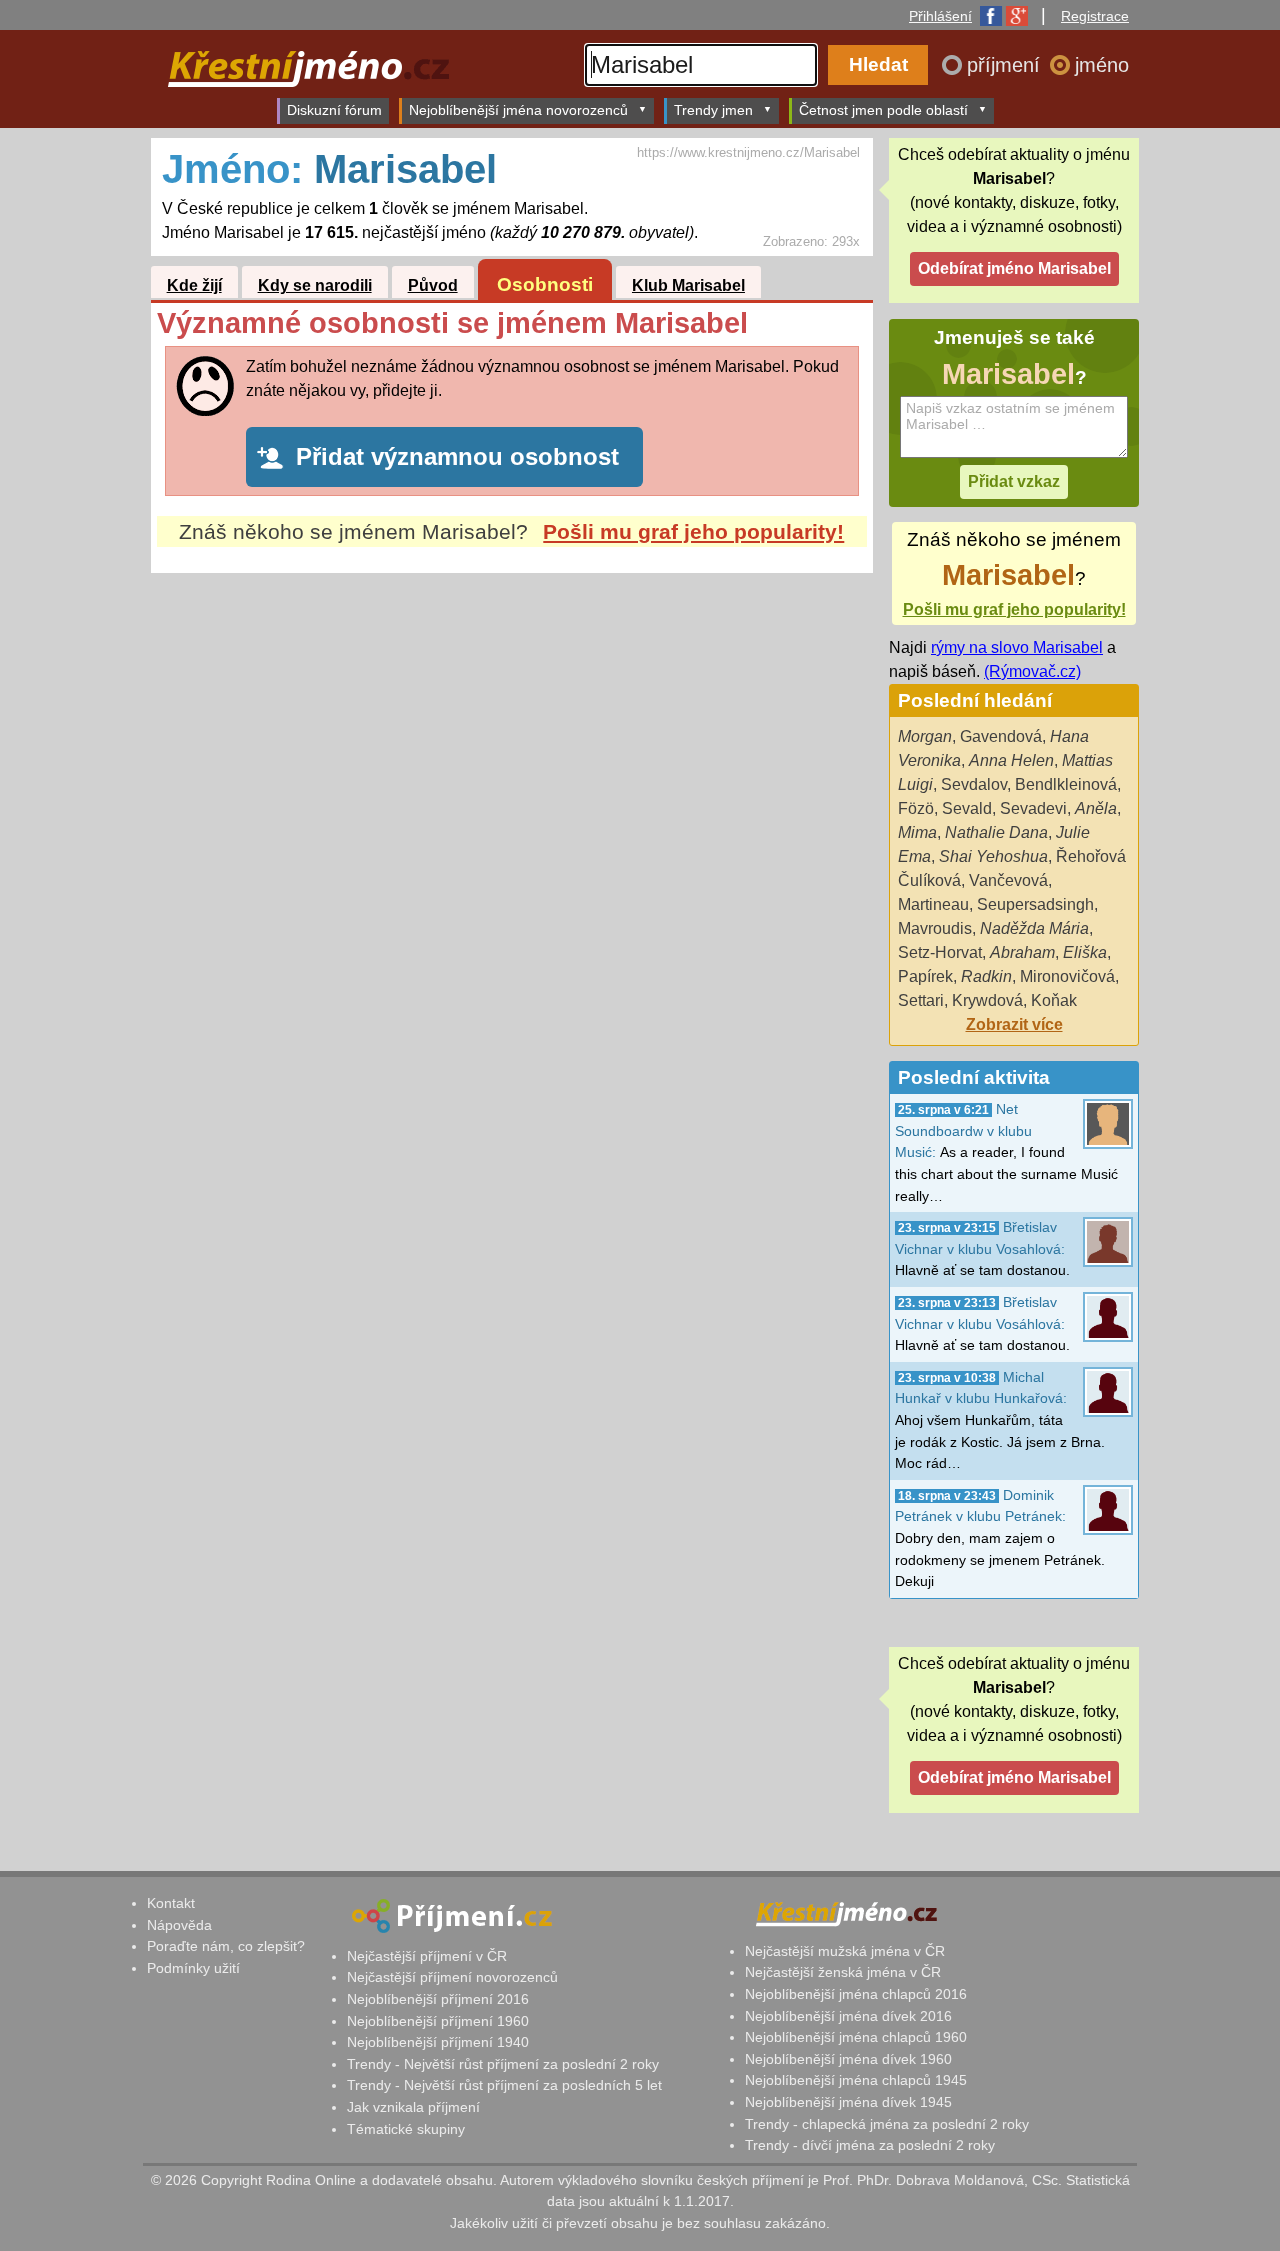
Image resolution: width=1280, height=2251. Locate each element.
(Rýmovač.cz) (1032, 671)
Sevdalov (974, 784)
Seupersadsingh (1035, 904)
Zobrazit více (1014, 1024)
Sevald (967, 808)
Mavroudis (935, 928)
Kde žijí (194, 285)
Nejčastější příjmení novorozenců (452, 1977)
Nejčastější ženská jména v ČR (843, 1972)
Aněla (1096, 808)
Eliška (1085, 952)
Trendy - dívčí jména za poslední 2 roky (870, 2145)
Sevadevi (1033, 808)
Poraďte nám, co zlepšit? (226, 1946)
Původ (433, 285)
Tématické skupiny (406, 2129)
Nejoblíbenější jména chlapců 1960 (856, 2037)
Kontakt (171, 1903)
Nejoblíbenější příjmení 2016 (438, 1999)
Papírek (925, 976)
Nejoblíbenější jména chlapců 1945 (856, 2080)
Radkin (986, 976)
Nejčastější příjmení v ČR (427, 1956)
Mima (917, 832)
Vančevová (1008, 880)
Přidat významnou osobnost (457, 456)
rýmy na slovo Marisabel (1017, 647)
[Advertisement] (512, 761)
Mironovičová (1067, 976)
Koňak (1054, 1000)
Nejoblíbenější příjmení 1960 (438, 2021)
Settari (921, 1000)
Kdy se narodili (315, 285)
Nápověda (179, 1925)
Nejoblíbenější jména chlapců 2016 (856, 1994)
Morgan (925, 736)
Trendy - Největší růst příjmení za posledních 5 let (504, 2085)
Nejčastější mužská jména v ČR (845, 1951)
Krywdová (987, 1000)
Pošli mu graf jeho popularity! (693, 531)
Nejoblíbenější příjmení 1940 (438, 2042)
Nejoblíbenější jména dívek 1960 (848, 2059)
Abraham (1022, 952)
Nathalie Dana (996, 832)
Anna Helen (1011, 760)
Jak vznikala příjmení (413, 2107)
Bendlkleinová (1066, 784)
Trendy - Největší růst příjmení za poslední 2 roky (503, 2064)
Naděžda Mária (1034, 928)
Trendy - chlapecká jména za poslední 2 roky (887, 2124)
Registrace (1095, 16)
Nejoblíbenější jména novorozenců (518, 110)
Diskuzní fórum (334, 110)
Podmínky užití (193, 1968)
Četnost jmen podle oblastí (883, 110)
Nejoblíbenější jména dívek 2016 (848, 2016)
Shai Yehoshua (993, 856)
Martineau (933, 904)
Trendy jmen (713, 110)
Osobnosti (545, 284)
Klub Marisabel (688, 285)
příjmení (1006, 65)
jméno (1102, 65)
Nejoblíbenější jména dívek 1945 (848, 2102)
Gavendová (1001, 736)
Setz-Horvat (940, 952)
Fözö (916, 808)
